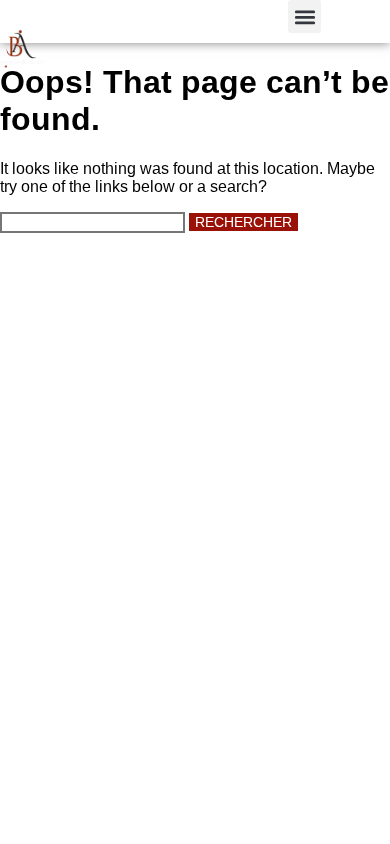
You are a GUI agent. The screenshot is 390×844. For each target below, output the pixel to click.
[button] (304, 16)
